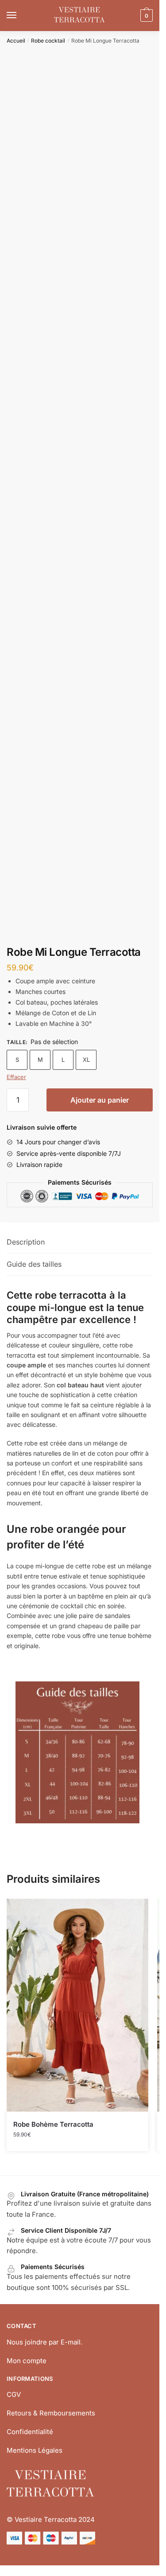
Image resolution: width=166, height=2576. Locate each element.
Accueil (16, 41)
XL (86, 1060)
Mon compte (27, 2361)
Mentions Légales (35, 2450)
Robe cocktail (48, 41)
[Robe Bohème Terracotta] (77, 2005)
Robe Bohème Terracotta (53, 2124)
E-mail (71, 2342)
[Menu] (20, 16)
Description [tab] (26, 1242)
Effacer (16, 1077)
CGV (14, 2394)
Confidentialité (30, 2432)
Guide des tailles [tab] (34, 1264)
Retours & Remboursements (51, 2413)
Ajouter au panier (100, 1100)
